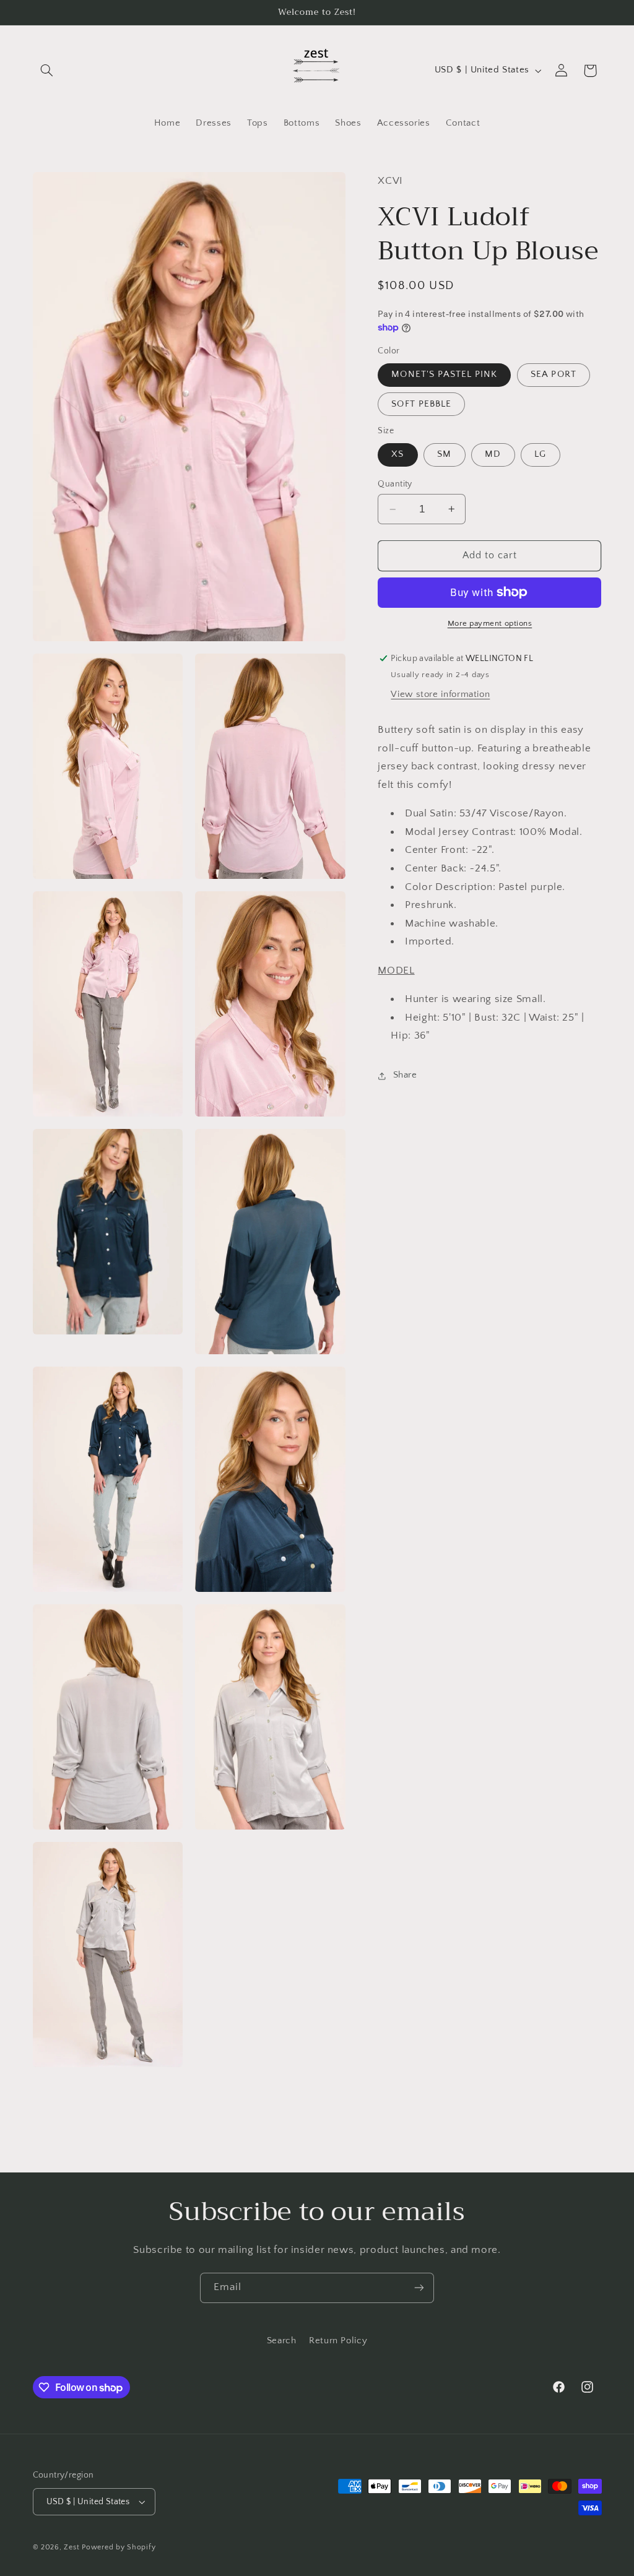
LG (540, 454)
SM (444, 454)
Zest (72, 2547)
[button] (47, 71)
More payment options (490, 623)
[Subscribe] (419, 2288)
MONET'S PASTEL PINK (444, 374)
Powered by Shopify (119, 2547)
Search (282, 2341)
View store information (440, 694)
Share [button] (405, 1075)
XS (397, 454)
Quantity (395, 484)
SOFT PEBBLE (421, 404)
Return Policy (338, 2341)
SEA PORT (553, 374)
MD (493, 454)
